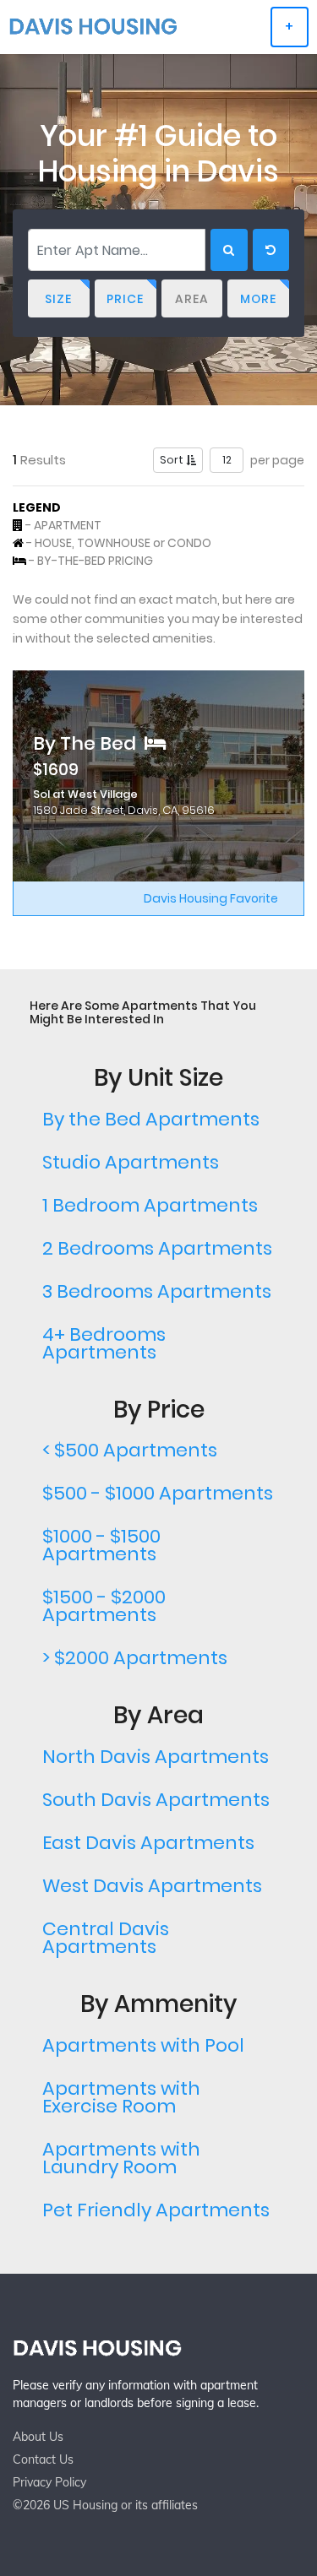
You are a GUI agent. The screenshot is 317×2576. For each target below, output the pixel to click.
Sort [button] (173, 460)
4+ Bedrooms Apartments (104, 1343)
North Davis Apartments (156, 1757)
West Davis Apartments (152, 1886)
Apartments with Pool (143, 2045)
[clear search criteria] (271, 250)
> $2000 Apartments (135, 1658)
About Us (38, 2437)
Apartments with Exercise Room (121, 2097)
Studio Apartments (131, 1162)
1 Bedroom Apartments (150, 1205)
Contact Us (43, 2459)
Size (58, 299)
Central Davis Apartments (106, 1938)
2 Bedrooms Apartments (157, 1248)
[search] (229, 250)
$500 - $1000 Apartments (158, 1493)
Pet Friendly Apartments (156, 2210)
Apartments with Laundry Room (121, 2158)
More (258, 299)
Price (125, 299)
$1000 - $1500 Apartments (101, 1545)
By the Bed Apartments (151, 1119)
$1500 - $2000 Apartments (104, 1606)
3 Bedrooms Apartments (157, 1291)
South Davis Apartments (156, 1800)
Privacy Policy (49, 2482)
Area (192, 299)
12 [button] (227, 460)
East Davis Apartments (148, 1843)
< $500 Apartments (130, 1450)
